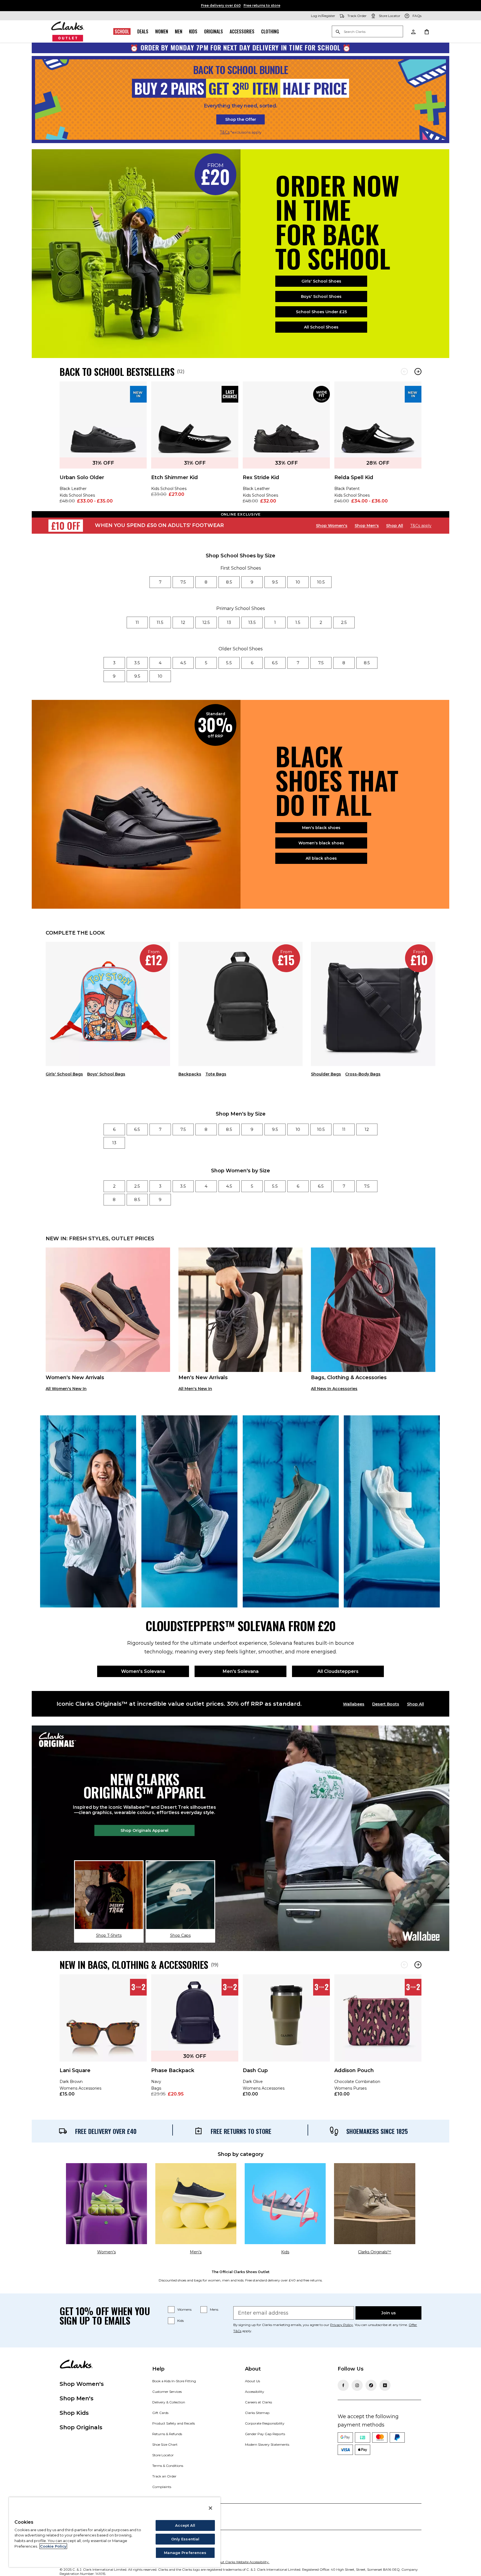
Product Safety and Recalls (174, 2423)
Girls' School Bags (64, 1074)
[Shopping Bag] (426, 31)
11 (137, 622)
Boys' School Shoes (321, 296)
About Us (252, 2381)
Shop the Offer (241, 119)
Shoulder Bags (326, 1074)
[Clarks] (68, 31)
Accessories (242, 31)
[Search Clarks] (367, 32)
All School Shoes (321, 327)
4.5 (183, 663)
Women (162, 31)
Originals (213, 31)
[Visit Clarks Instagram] (357, 2385)
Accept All (185, 2525)
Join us (389, 2313)
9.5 (275, 582)
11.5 (160, 622)
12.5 (206, 622)
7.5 (183, 582)
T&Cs (225, 132)
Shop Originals (81, 2427)
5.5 (229, 663)
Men (179, 31)
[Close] (210, 2508)
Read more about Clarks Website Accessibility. (233, 2562)
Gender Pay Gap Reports (265, 2434)
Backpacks (190, 1074)
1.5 (298, 622)
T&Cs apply (421, 526)
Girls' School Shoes (321, 281)
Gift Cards (160, 2413)
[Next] (418, 372)
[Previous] (404, 372)
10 (298, 582)
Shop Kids (74, 2413)
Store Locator (163, 2455)
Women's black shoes (321, 843)
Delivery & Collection (169, 2402)
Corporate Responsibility (265, 2423)
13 (229, 622)
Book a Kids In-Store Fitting (174, 2381)
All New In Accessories (334, 1389)
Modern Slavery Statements (267, 2444)
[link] (103, 446)
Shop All (395, 526)
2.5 (344, 622)
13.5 (252, 622)
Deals (143, 31)
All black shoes (321, 858)
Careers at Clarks (258, 2402)
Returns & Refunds (167, 2434)
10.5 (321, 582)
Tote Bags (216, 1074)
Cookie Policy (53, 2546)
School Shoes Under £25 (321, 312)
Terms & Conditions (168, 2466)
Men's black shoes (321, 828)
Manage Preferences (185, 2553)
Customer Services (167, 2392)
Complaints (162, 2487)
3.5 (137, 663)
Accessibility (255, 2392)
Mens (214, 2309)
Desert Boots (386, 1704)
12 (183, 622)
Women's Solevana (143, 1671)
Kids (193, 31)
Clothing (270, 31)
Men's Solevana (241, 1671)
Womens (184, 2309)
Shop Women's (332, 526)
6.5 (275, 663)
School (122, 31)
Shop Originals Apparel (144, 1830)
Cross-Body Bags (363, 1074)
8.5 (229, 582)
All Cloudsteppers (338, 1671)
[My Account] (413, 31)
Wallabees (354, 1704)
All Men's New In (195, 1389)
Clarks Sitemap (257, 2413)
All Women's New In (66, 1389)
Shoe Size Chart (165, 2444)
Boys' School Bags (106, 1074)
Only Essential (185, 2539)
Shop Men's (367, 526)
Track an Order (164, 2476)
